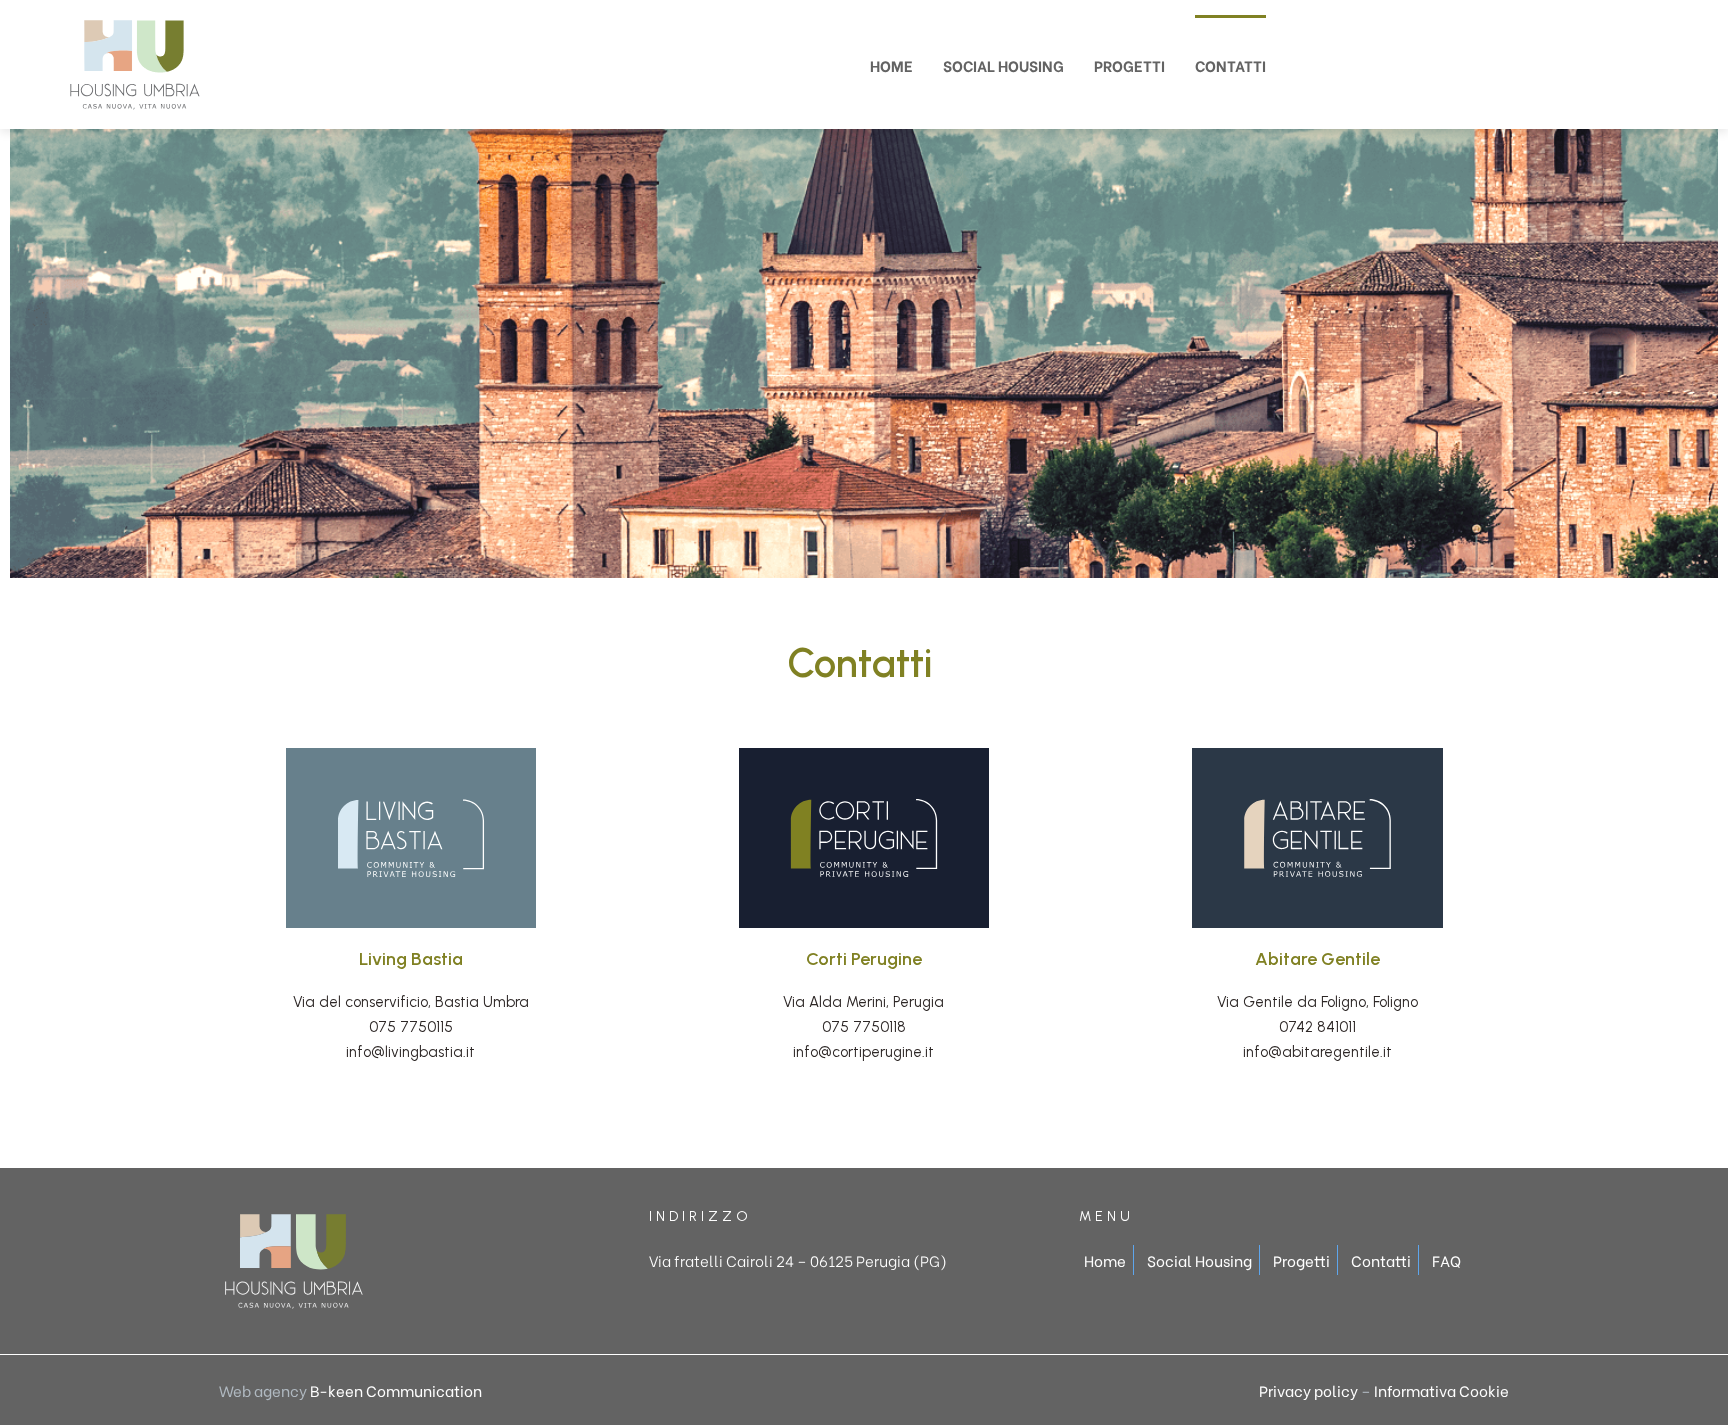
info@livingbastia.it (410, 1052)
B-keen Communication (396, 1390)
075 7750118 (864, 1027)
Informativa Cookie (1441, 1390)
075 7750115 (411, 1027)
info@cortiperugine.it (863, 1052)
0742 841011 (1317, 1027)
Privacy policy (1308, 1390)
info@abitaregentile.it (1317, 1052)
